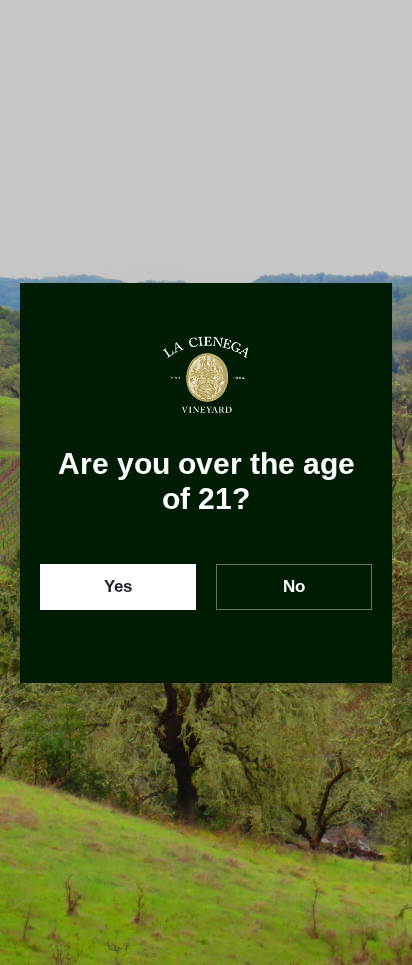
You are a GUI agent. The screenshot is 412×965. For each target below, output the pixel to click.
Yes (118, 586)
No (294, 586)
